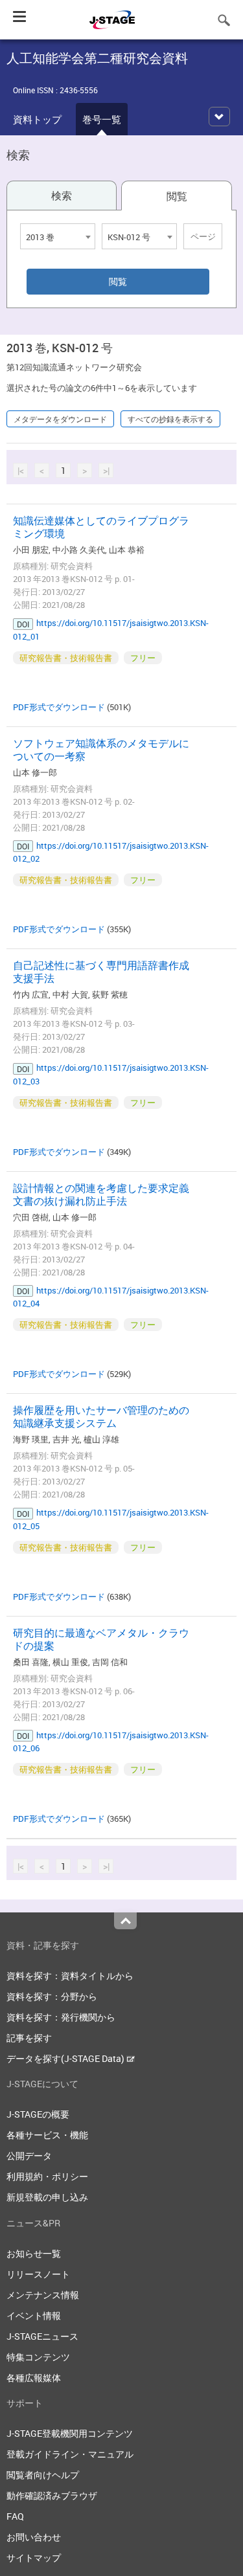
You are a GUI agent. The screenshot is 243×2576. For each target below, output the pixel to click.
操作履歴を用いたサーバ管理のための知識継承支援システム (101, 1417)
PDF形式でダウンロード (59, 707)
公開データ (29, 2156)
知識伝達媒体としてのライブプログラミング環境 (101, 527)
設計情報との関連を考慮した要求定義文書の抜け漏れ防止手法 (101, 1194)
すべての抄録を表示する (170, 419)
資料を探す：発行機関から (61, 2017)
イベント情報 (34, 2315)
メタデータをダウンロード (60, 419)
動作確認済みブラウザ (52, 2495)
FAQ (15, 2516)
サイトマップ (34, 2558)
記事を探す (29, 2038)
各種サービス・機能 (47, 2135)
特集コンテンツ (38, 2357)
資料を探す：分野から (52, 1996)
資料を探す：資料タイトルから (70, 1976)
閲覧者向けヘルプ (43, 2475)
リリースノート (38, 2274)
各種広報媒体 (34, 2378)
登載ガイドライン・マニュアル (70, 2454)
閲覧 (177, 196)
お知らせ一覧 (34, 2253)
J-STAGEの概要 (38, 2114)
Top (125, 1921)
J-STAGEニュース (42, 2336)
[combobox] (58, 236)
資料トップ (37, 119)
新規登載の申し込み (47, 2197)
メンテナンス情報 (43, 2295)
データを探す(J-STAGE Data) (66, 2058)
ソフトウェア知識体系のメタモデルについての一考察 (101, 750)
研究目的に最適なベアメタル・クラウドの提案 (101, 1639)
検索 (62, 196)
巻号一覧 (102, 119)
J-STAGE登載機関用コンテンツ (70, 2433)
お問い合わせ (34, 2537)
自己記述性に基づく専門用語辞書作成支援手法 (101, 972)
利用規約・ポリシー (47, 2176)
